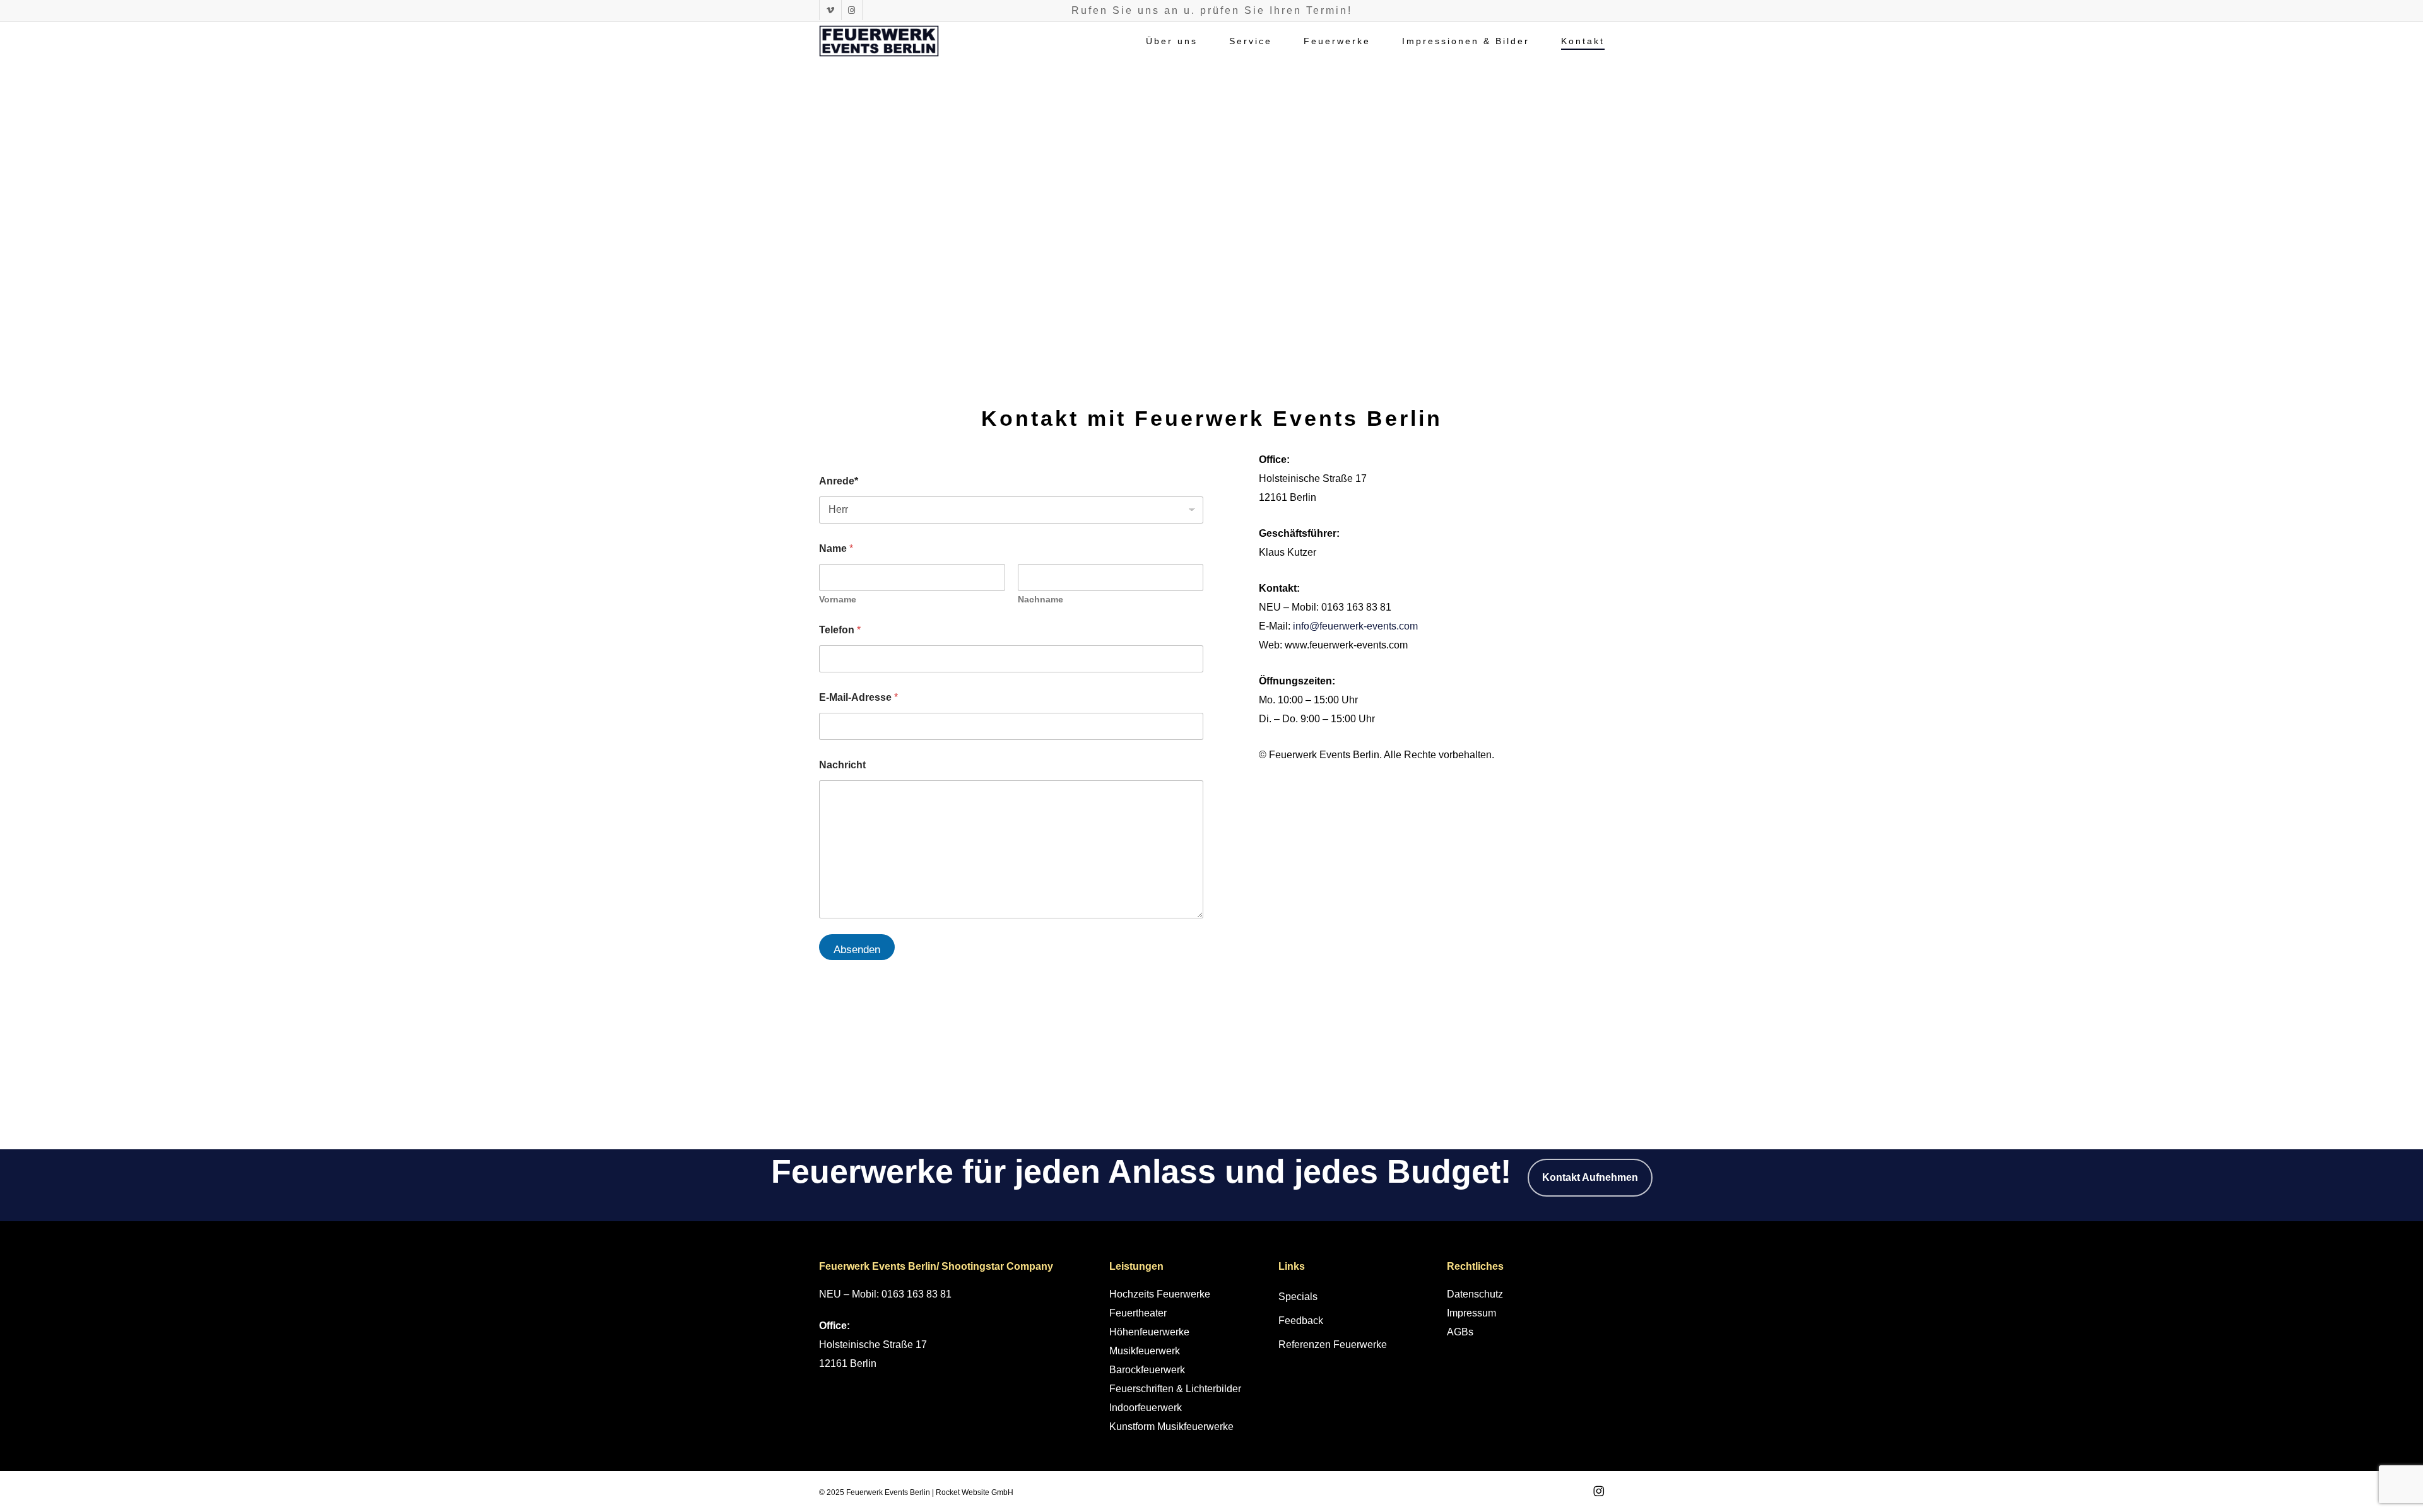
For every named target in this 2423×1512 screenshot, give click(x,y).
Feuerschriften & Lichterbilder (1175, 1389)
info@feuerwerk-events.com (1355, 626)
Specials (1298, 1297)
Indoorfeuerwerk (1146, 1408)
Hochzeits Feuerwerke (1160, 1294)
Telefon (840, 630)
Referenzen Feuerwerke (1333, 1345)
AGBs (1460, 1332)
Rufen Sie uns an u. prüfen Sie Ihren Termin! (1212, 10)
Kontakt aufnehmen (1590, 1177)
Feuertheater (1138, 1313)
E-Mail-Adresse (858, 697)
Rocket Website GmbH (975, 1492)
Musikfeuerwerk (1145, 1351)
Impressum (1471, 1313)
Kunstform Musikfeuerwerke (1171, 1427)
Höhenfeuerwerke (1149, 1332)
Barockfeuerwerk (1147, 1370)
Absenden (857, 950)
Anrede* (839, 481)
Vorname (838, 599)
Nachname (1041, 599)
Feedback (1301, 1321)
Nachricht (842, 765)
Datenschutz (1475, 1294)
